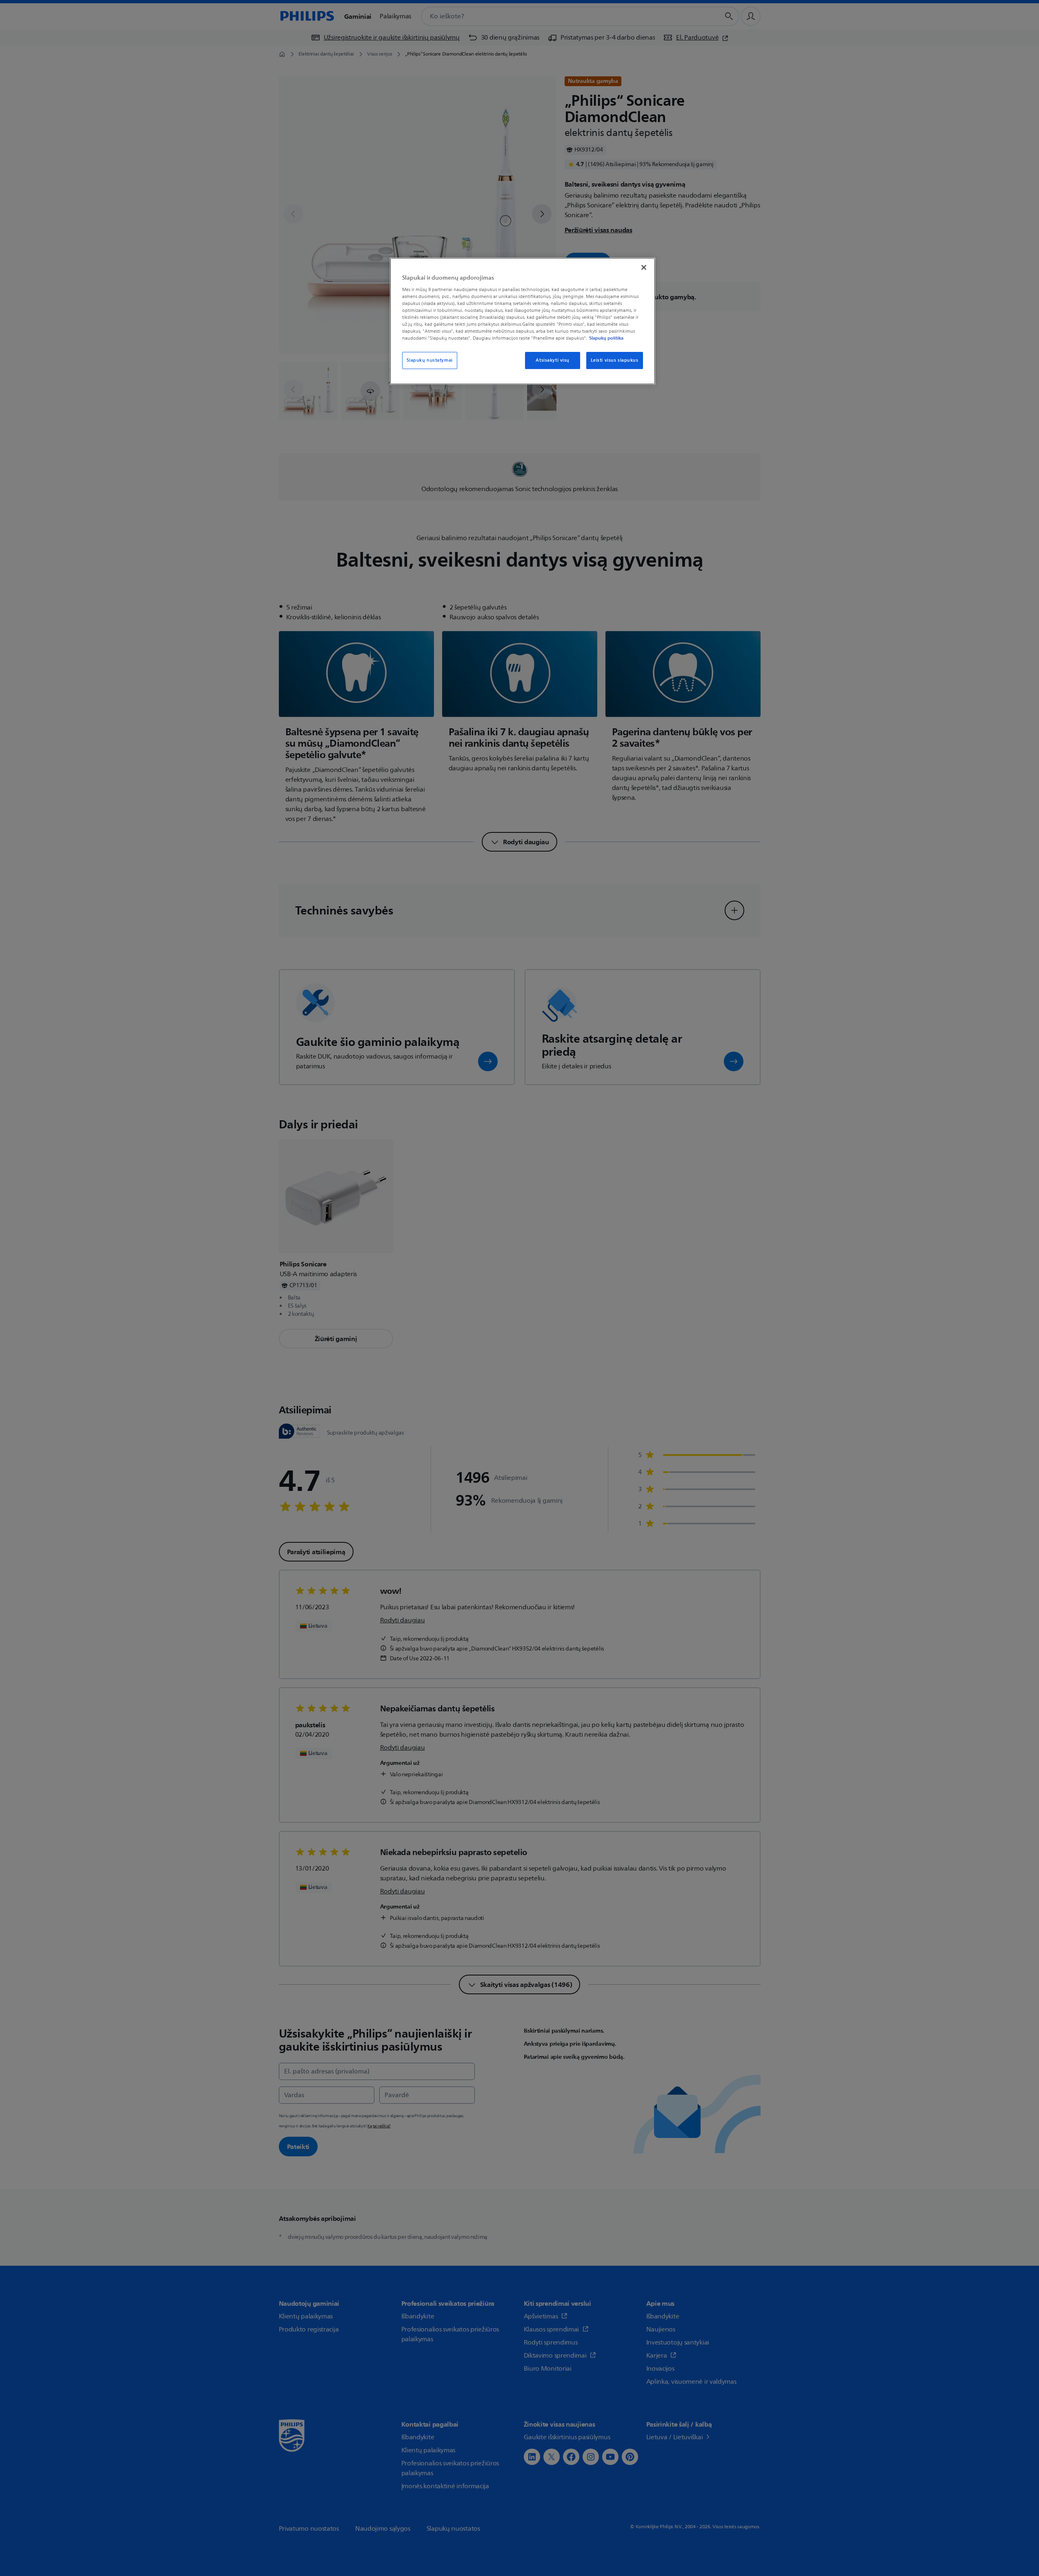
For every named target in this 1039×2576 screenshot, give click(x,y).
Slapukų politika (606, 338)
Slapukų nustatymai (430, 360)
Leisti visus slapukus (615, 360)
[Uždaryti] (644, 267)
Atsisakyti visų (553, 360)
